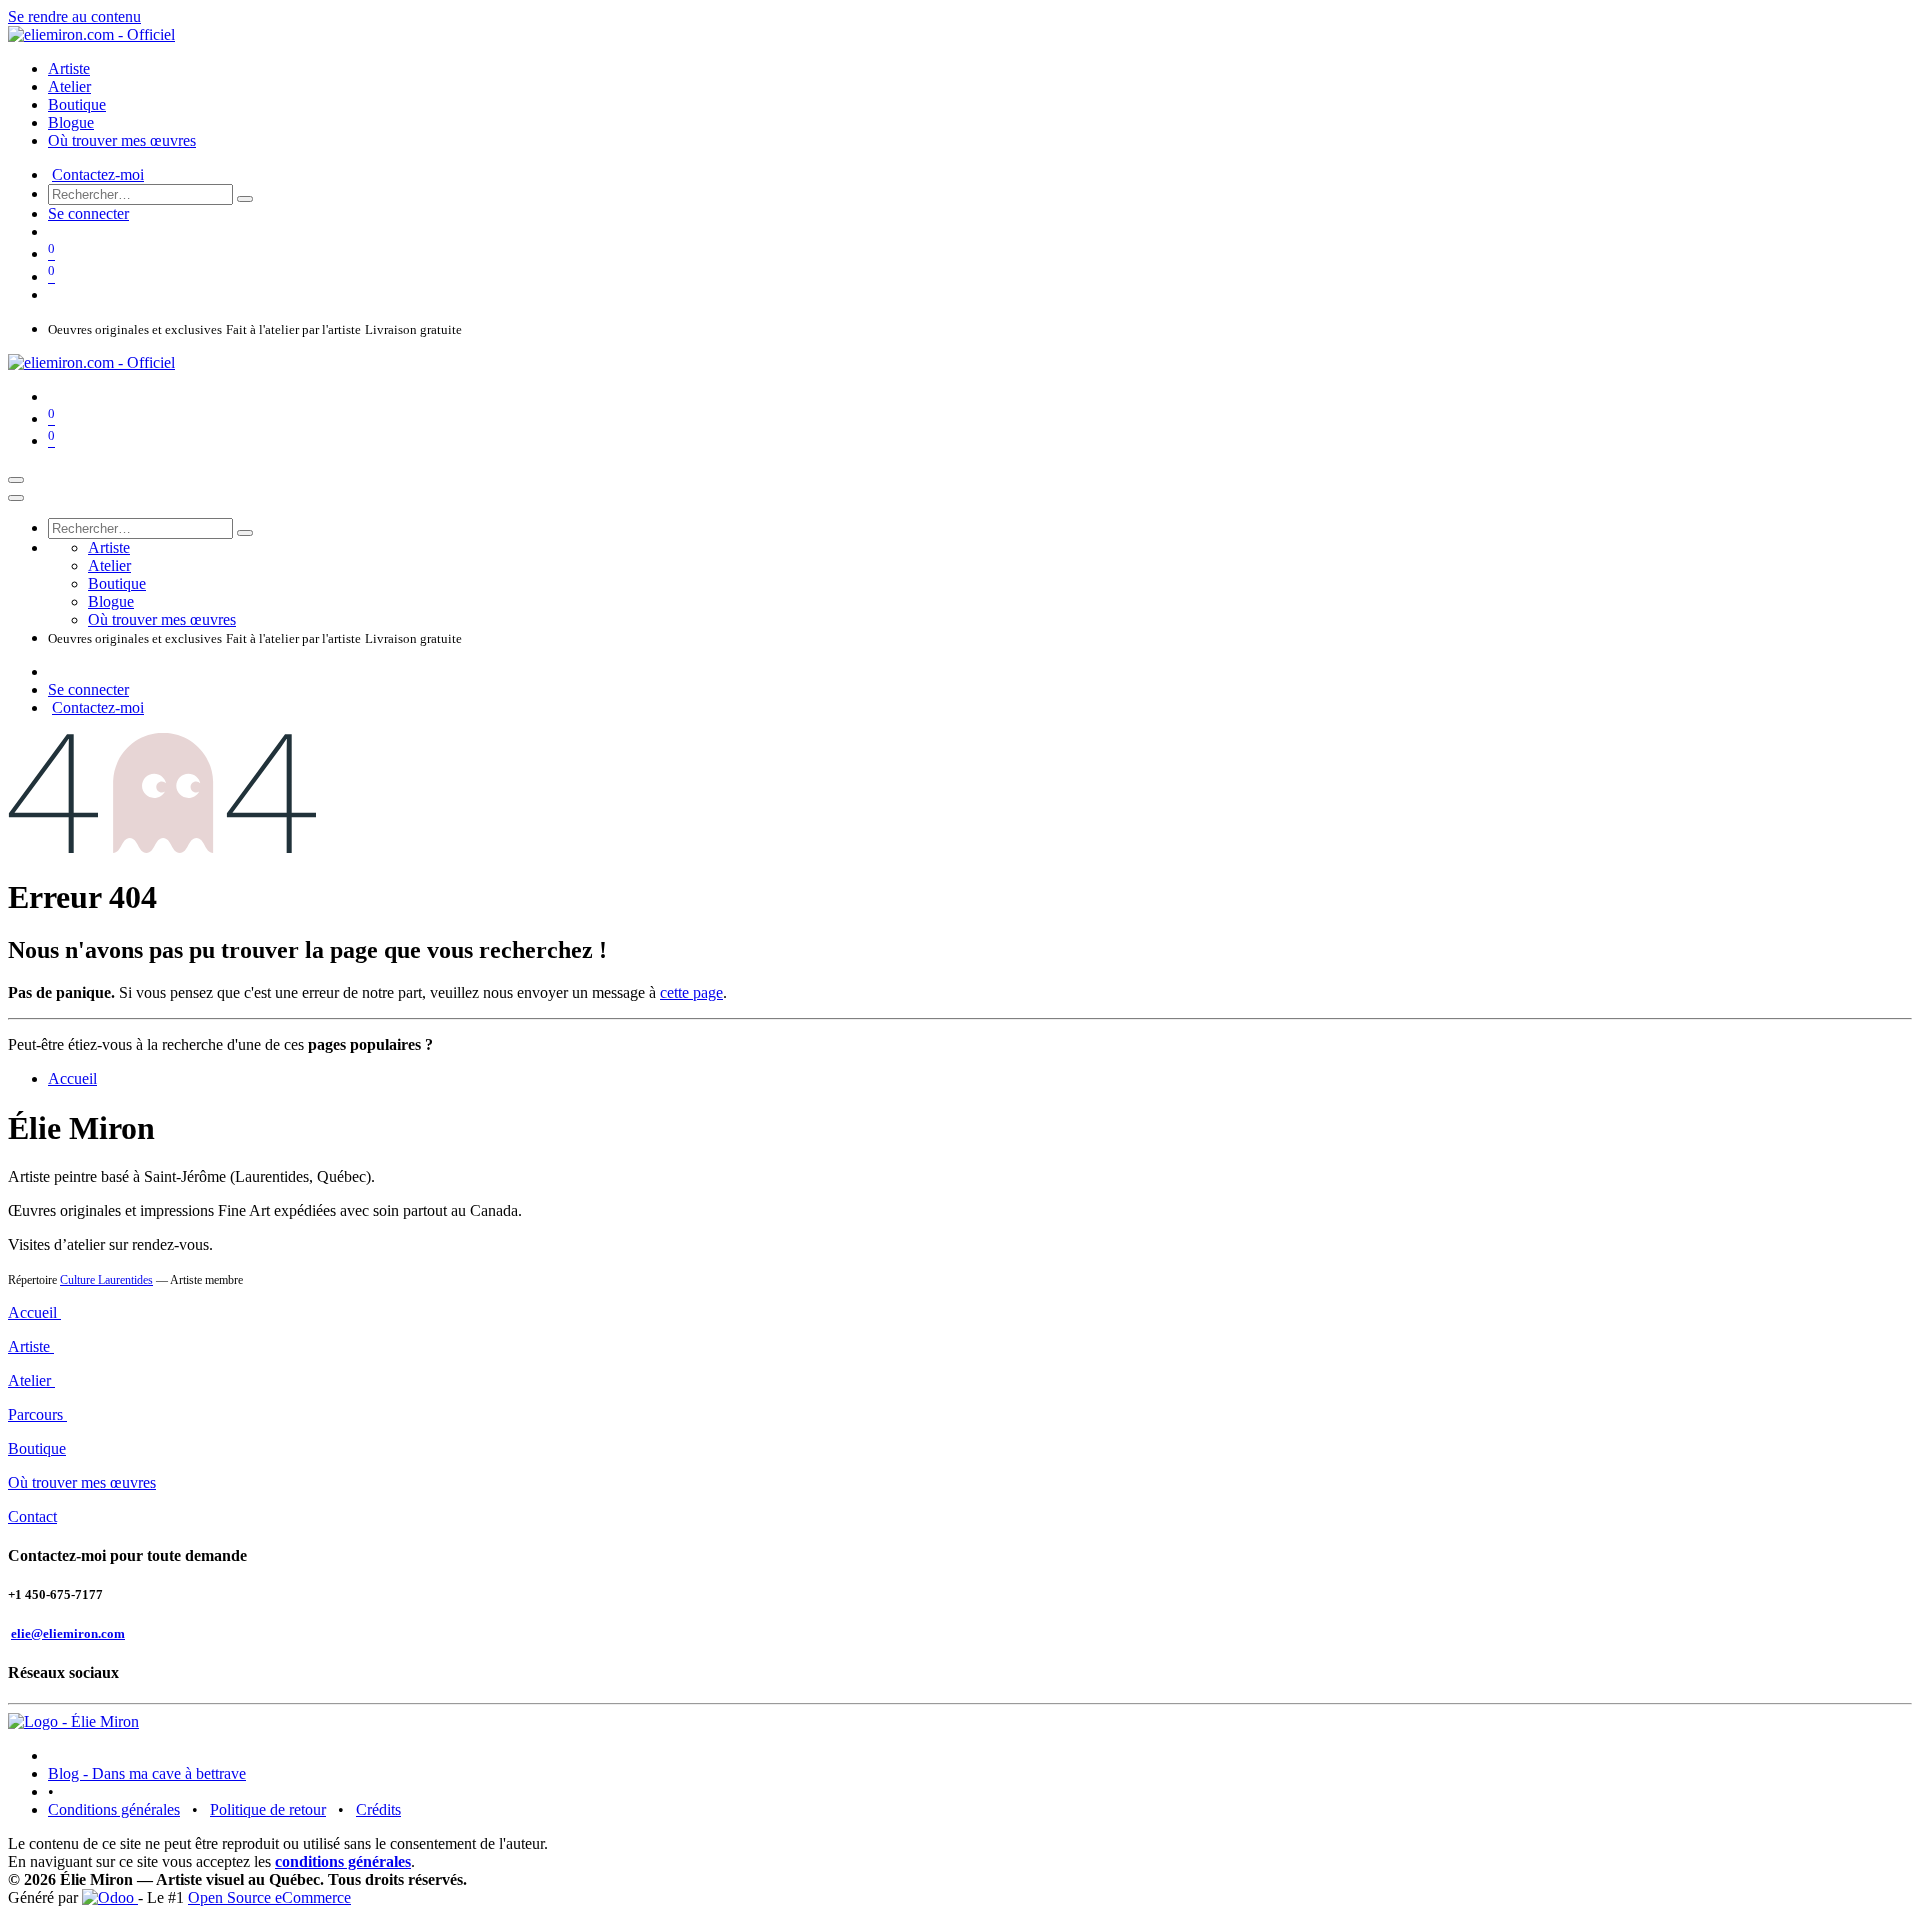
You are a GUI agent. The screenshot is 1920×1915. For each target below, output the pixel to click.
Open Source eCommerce (269, 1897)
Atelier (31, 1380)
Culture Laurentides (106, 1280)
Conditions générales (114, 1809)
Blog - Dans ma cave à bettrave (147, 1773)
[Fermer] (16, 498)
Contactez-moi (98, 174)
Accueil (72, 1078)
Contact (32, 1516)
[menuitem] (69, 68)
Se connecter (88, 213)
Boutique (37, 1448)
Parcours (37, 1414)
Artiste (31, 1346)
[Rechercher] (245, 199)
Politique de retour (268, 1809)
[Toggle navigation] (16, 480)
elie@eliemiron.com (68, 1633)
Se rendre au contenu (74, 16)
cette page (691, 992)
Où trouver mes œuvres (82, 1482)
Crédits (378, 1809)
